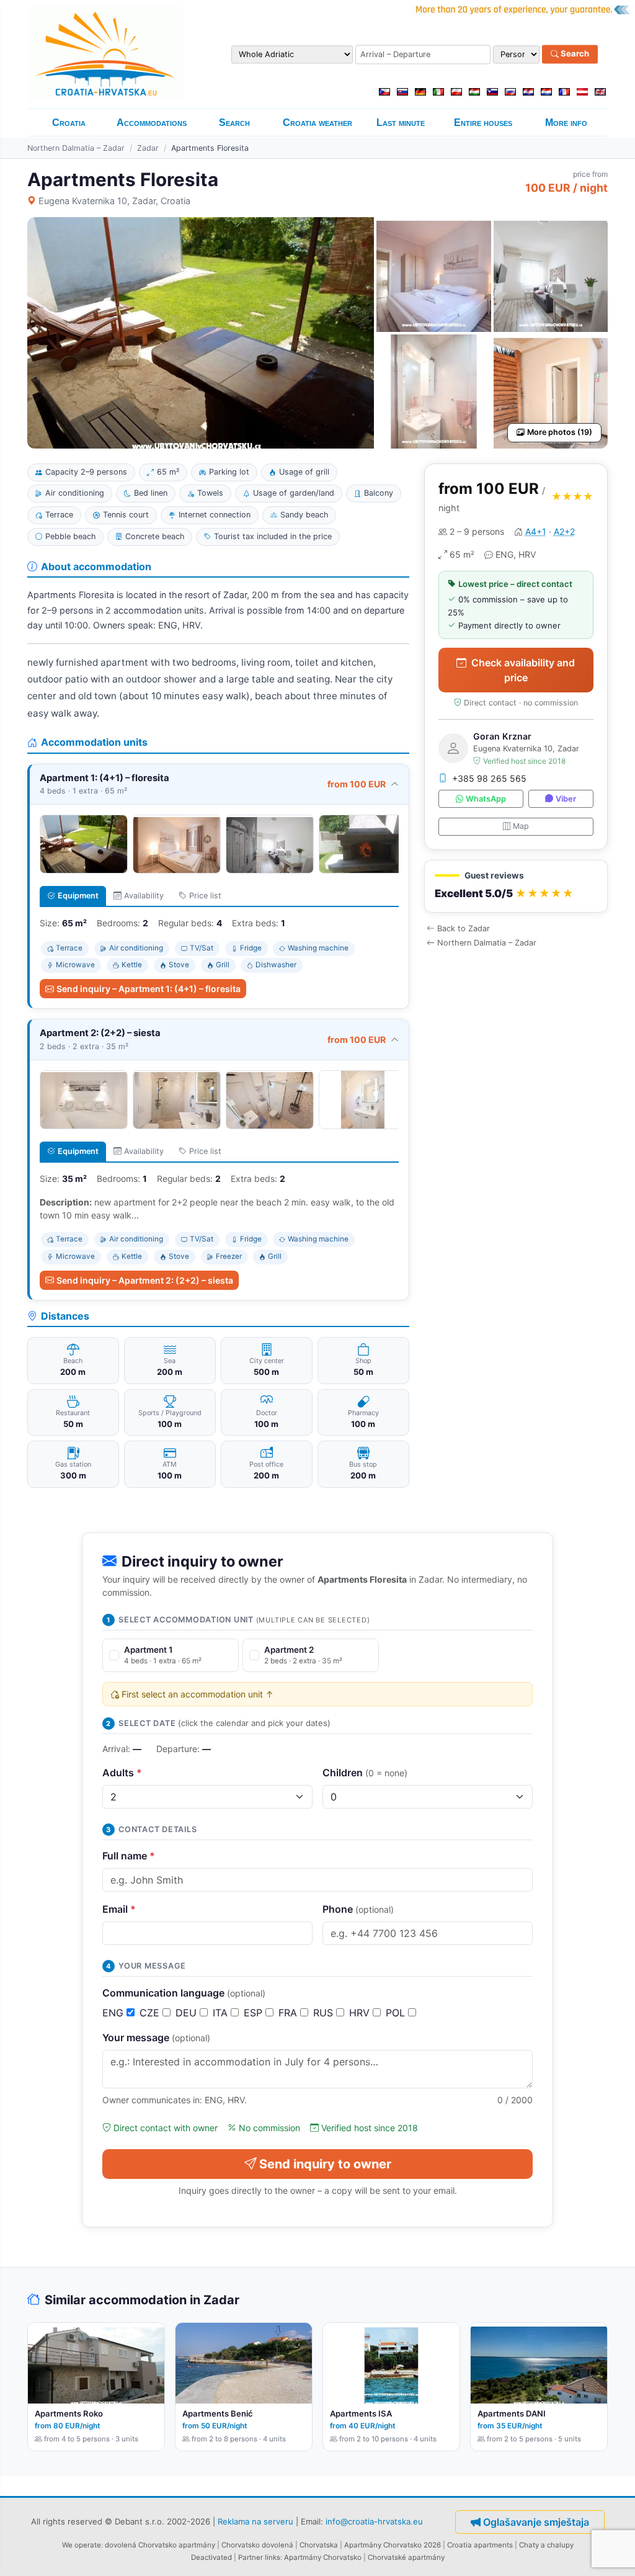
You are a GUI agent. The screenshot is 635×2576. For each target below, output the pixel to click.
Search (574, 54)
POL (397, 2013)
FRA (289, 2013)
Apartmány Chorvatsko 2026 (393, 2545)
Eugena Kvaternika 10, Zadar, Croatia (114, 201)
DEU (188, 2013)
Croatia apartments (480, 2545)
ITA (222, 2013)
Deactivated (211, 2557)
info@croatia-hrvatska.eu (374, 2521)
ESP (255, 2013)
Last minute (401, 123)
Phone (358, 1909)
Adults (122, 1773)
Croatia (69, 123)
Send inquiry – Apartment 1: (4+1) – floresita (149, 989)
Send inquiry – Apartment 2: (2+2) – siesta (145, 1280)
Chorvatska (319, 2545)
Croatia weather (317, 123)
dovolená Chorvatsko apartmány (160, 2545)
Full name (129, 1856)
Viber (566, 799)
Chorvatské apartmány (406, 2557)
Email (119, 1909)
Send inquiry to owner (325, 2164)
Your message (156, 2037)
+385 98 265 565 (489, 778)
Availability (144, 896)
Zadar (148, 148)
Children (365, 1773)
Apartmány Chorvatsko (323, 2557)
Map (521, 826)
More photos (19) (560, 432)
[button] (516, 886)
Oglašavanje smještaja (536, 2522)
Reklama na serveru (255, 2521)
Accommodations (152, 123)
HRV (361, 2013)
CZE (151, 2013)
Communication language (184, 1993)
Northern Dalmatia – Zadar (76, 148)
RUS (325, 2013)
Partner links (259, 2557)
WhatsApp (486, 799)
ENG (114, 2013)
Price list (205, 896)
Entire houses (483, 123)
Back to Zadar (464, 928)
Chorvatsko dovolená (257, 2545)
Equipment (78, 896)
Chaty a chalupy (546, 2545)
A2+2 (564, 531)
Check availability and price (523, 670)
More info (566, 123)
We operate (82, 2545)
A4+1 (536, 531)
